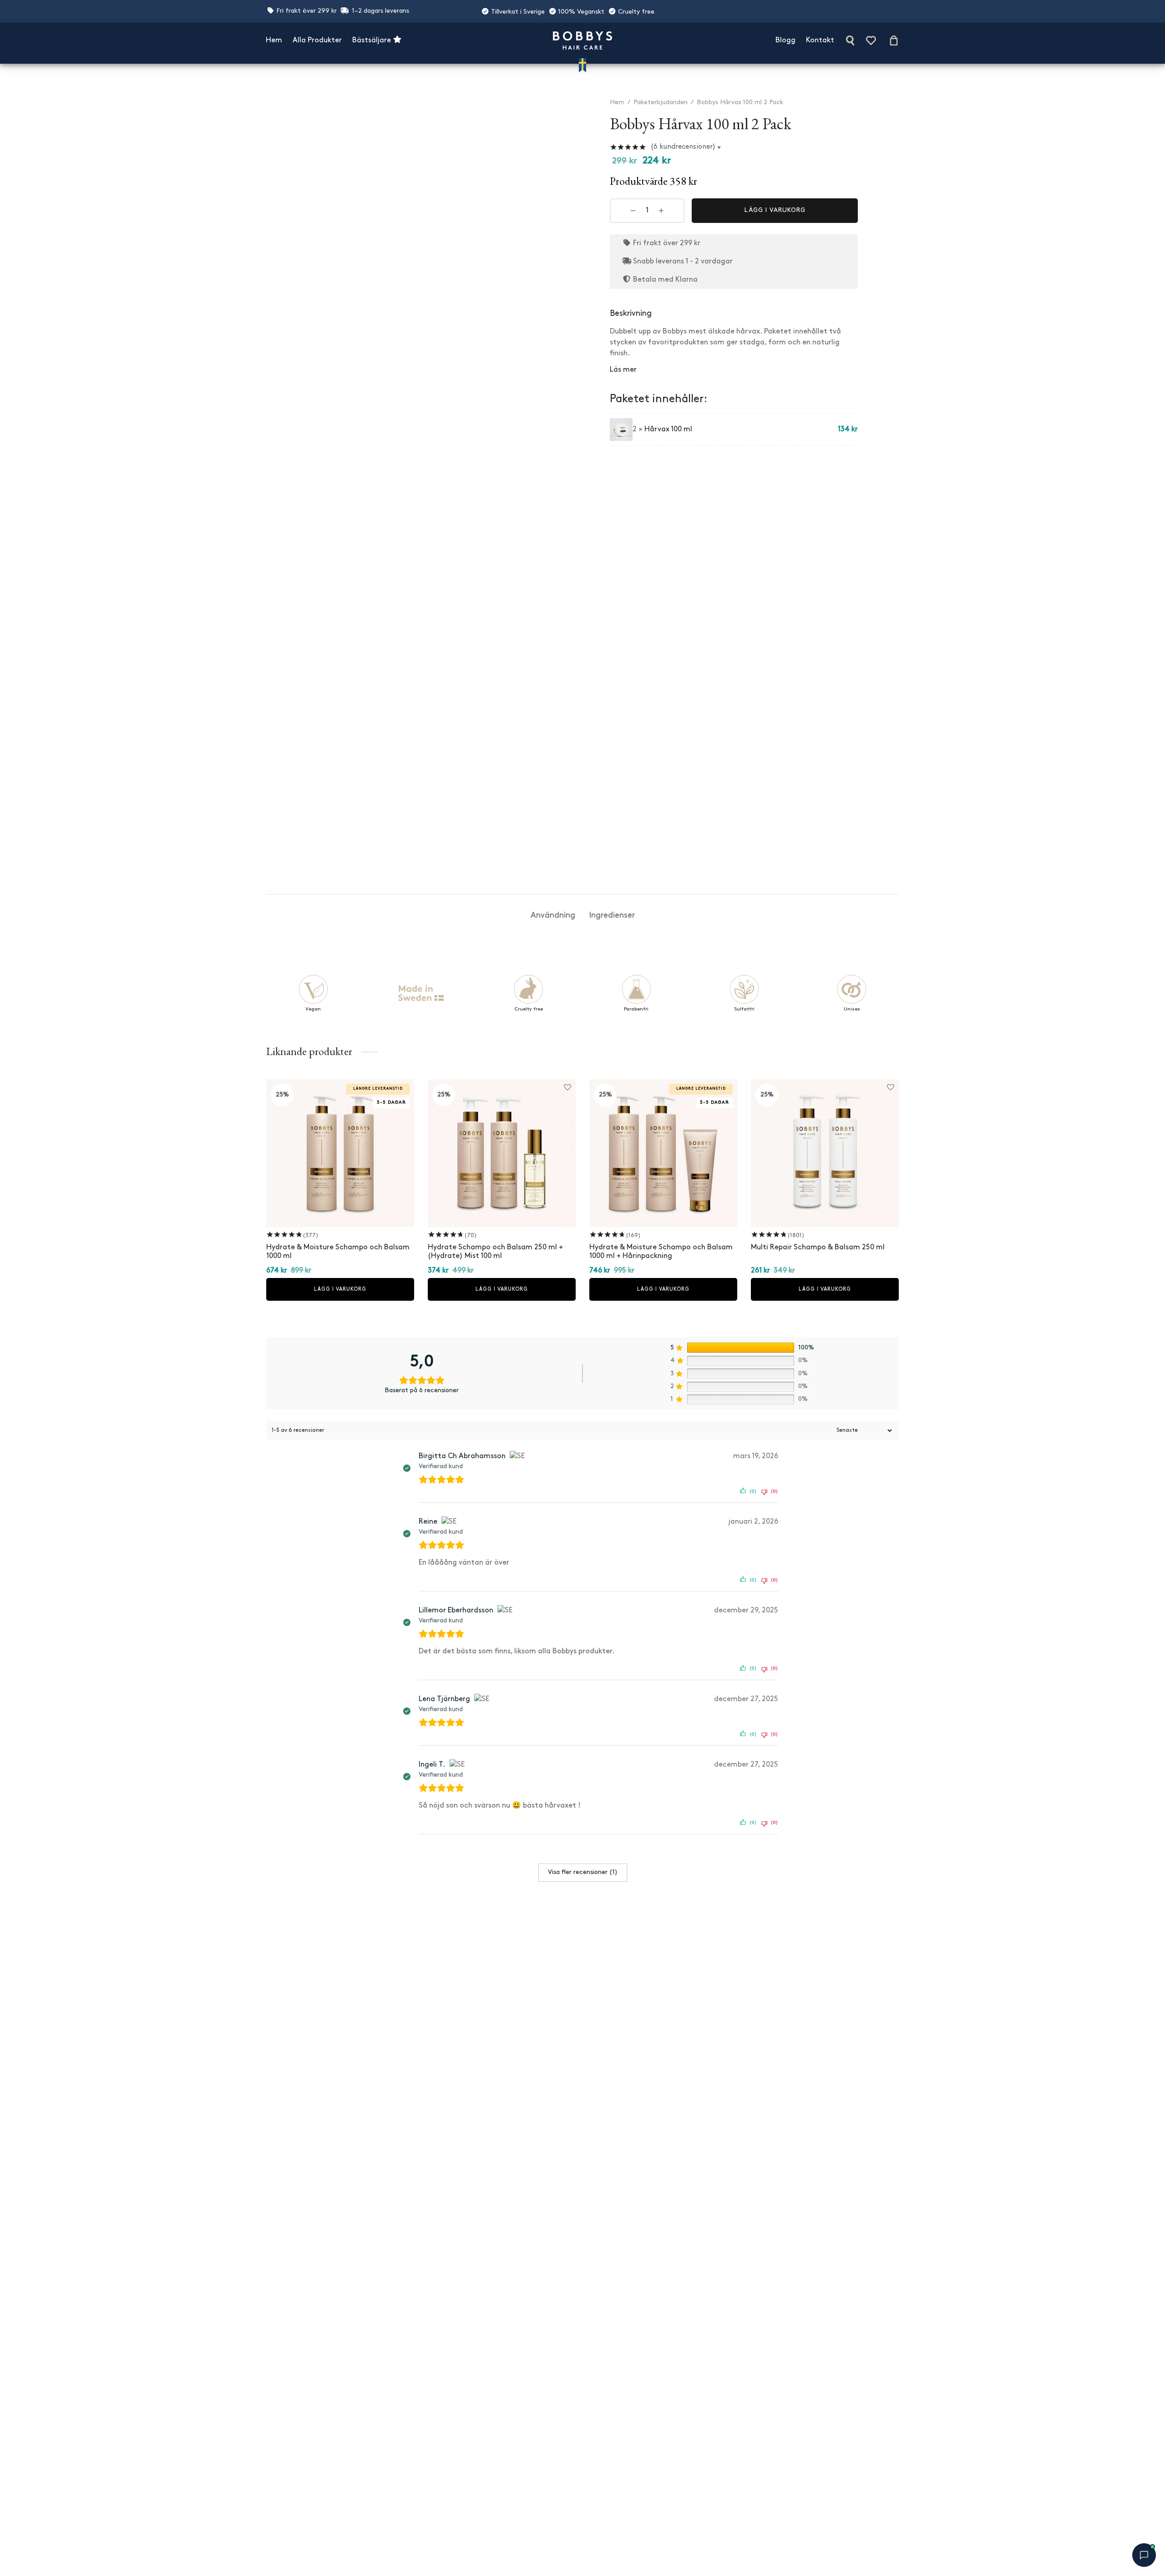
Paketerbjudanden (661, 103)
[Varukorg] (894, 40)
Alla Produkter (317, 40)
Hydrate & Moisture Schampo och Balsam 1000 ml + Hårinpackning (661, 1252)
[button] (340, 1289)
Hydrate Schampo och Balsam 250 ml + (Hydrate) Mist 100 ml (495, 1252)
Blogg (785, 40)
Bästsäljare (372, 40)
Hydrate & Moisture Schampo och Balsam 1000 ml (338, 1252)
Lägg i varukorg (775, 211)
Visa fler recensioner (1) (583, 1872)
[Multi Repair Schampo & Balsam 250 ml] (825, 1153)
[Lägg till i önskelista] (561, 100)
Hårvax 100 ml (668, 429)
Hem (274, 40)
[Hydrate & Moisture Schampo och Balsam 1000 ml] (340, 1153)
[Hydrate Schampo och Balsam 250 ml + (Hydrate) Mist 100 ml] (502, 1153)
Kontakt (820, 40)
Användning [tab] (553, 916)
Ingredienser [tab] (612, 916)
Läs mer (623, 370)
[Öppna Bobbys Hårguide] (1144, 2555)
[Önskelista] (872, 40)
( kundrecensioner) (684, 147)
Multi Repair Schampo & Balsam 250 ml (818, 1248)
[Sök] (850, 40)
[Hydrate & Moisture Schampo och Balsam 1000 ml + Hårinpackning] (663, 1153)
